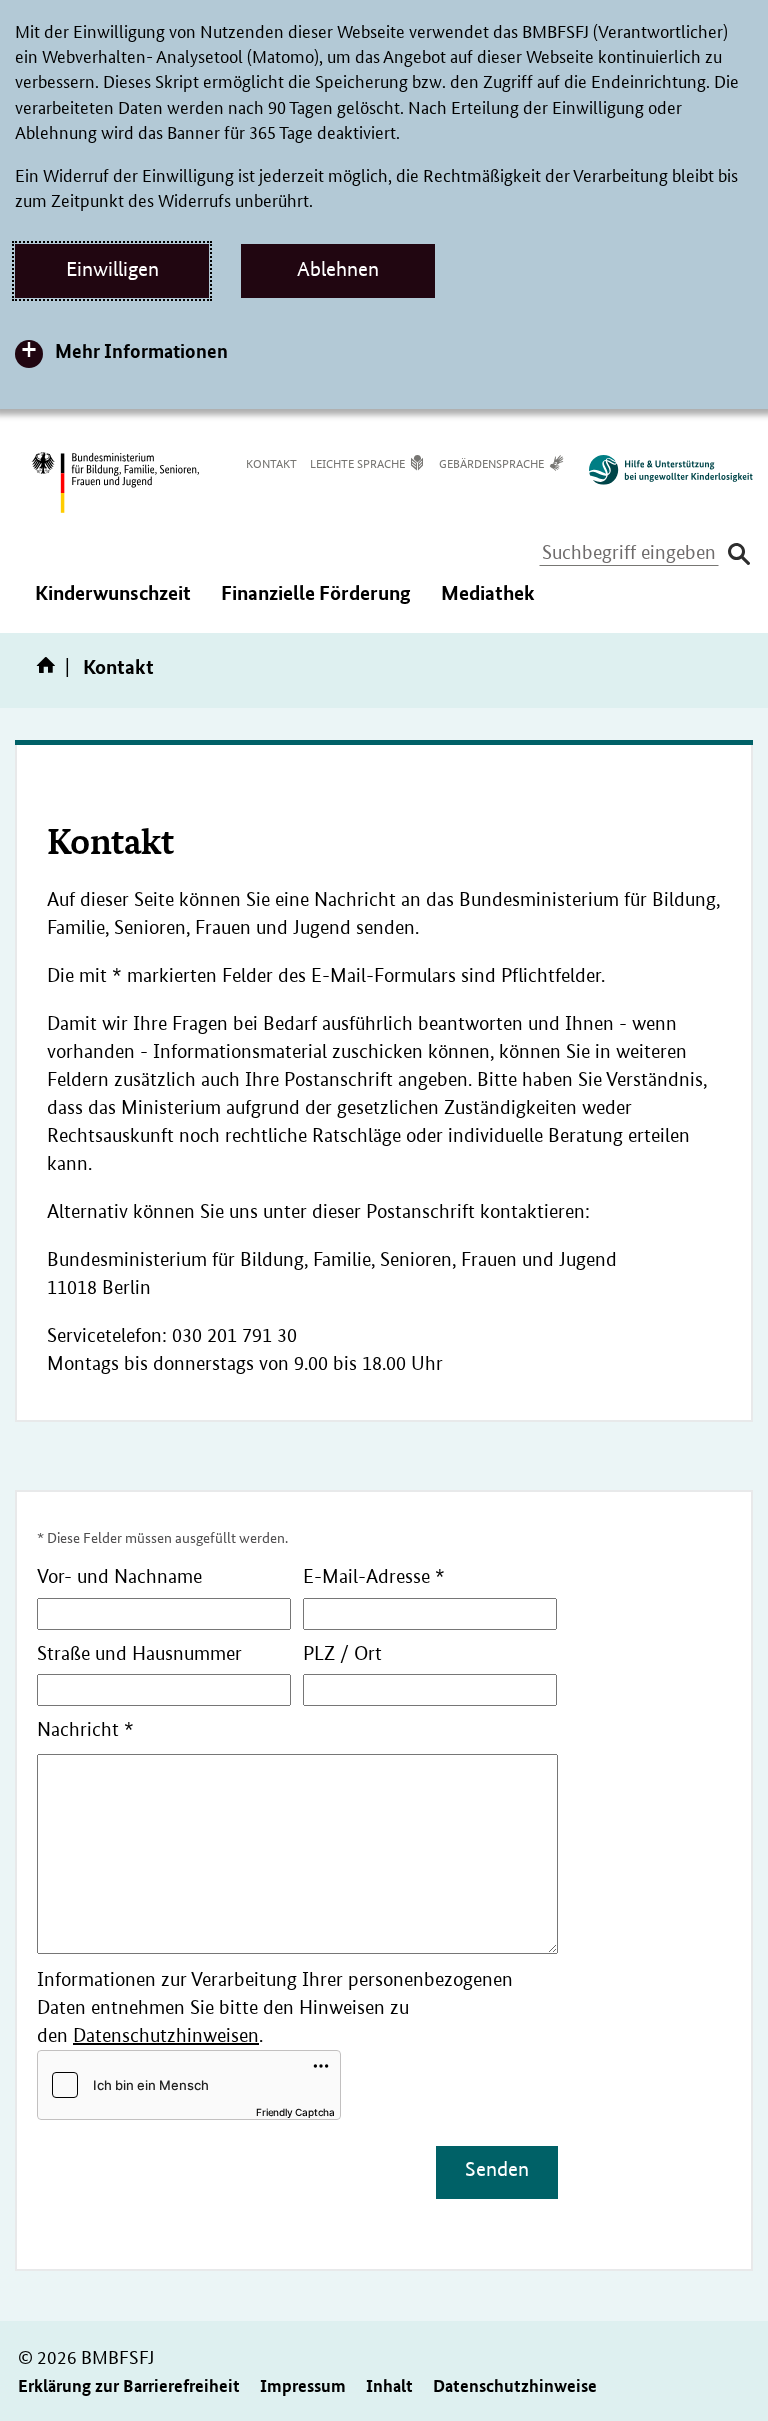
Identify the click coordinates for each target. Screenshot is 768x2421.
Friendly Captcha (295, 2112)
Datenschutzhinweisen (166, 2035)
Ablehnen (338, 269)
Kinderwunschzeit (113, 606)
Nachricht (85, 1729)
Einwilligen (112, 269)
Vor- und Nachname (119, 1576)
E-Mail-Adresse (374, 1576)
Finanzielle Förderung (316, 606)
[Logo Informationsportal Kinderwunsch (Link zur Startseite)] (661, 469)
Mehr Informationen (141, 350)
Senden (497, 2169)
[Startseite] (50, 672)
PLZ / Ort (342, 1653)
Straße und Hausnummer (139, 1653)
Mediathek (488, 606)
